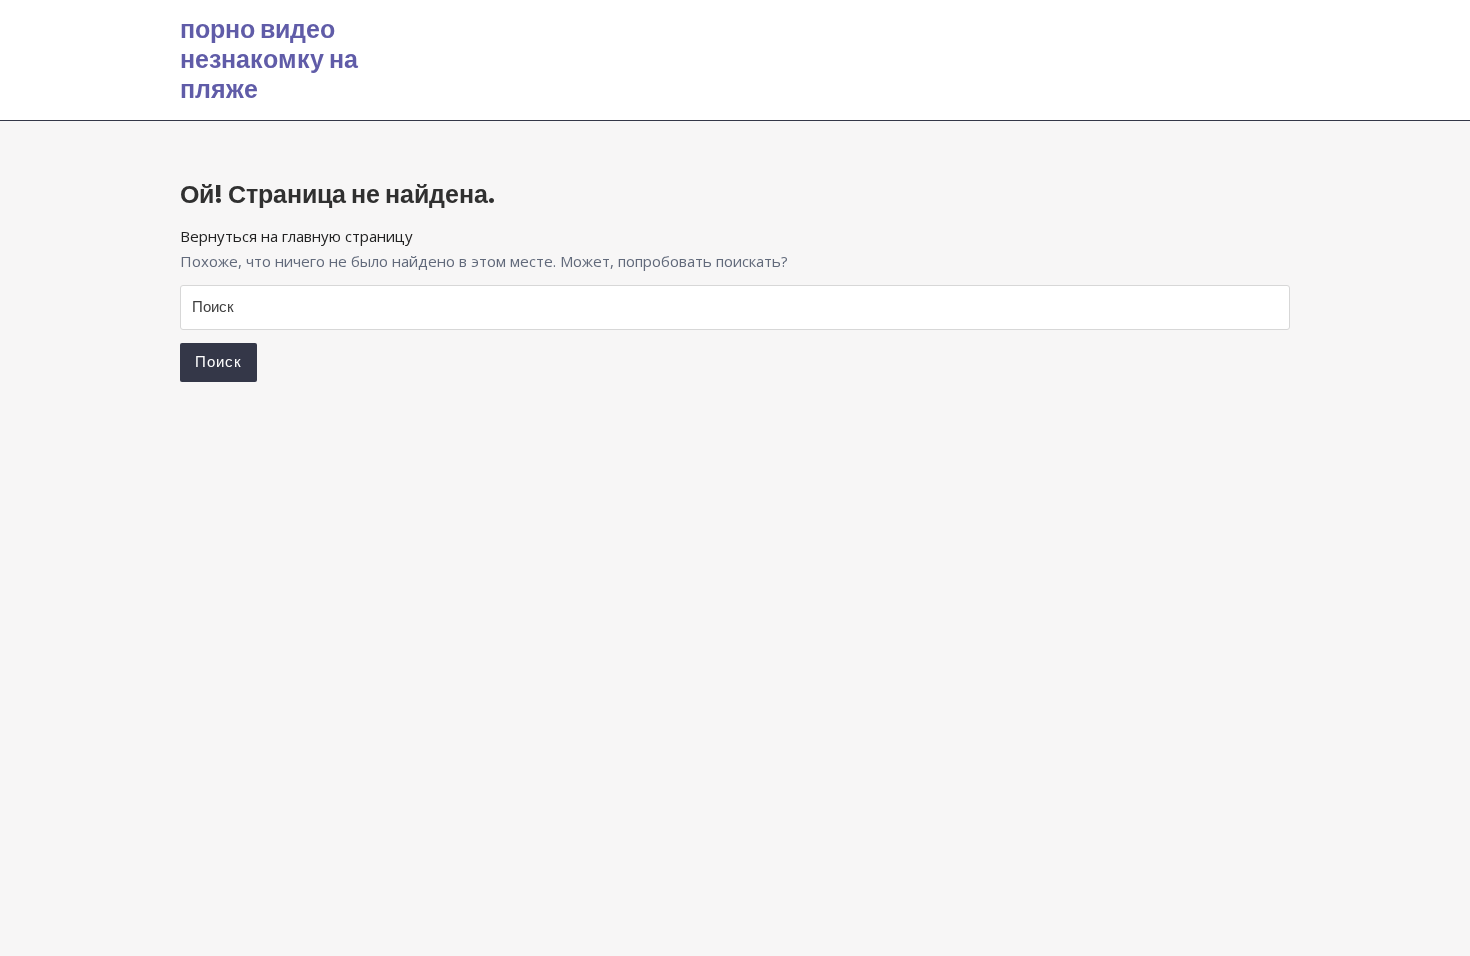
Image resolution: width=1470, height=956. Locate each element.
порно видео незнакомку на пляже (269, 59)
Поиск (218, 361)
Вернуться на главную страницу (296, 236)
